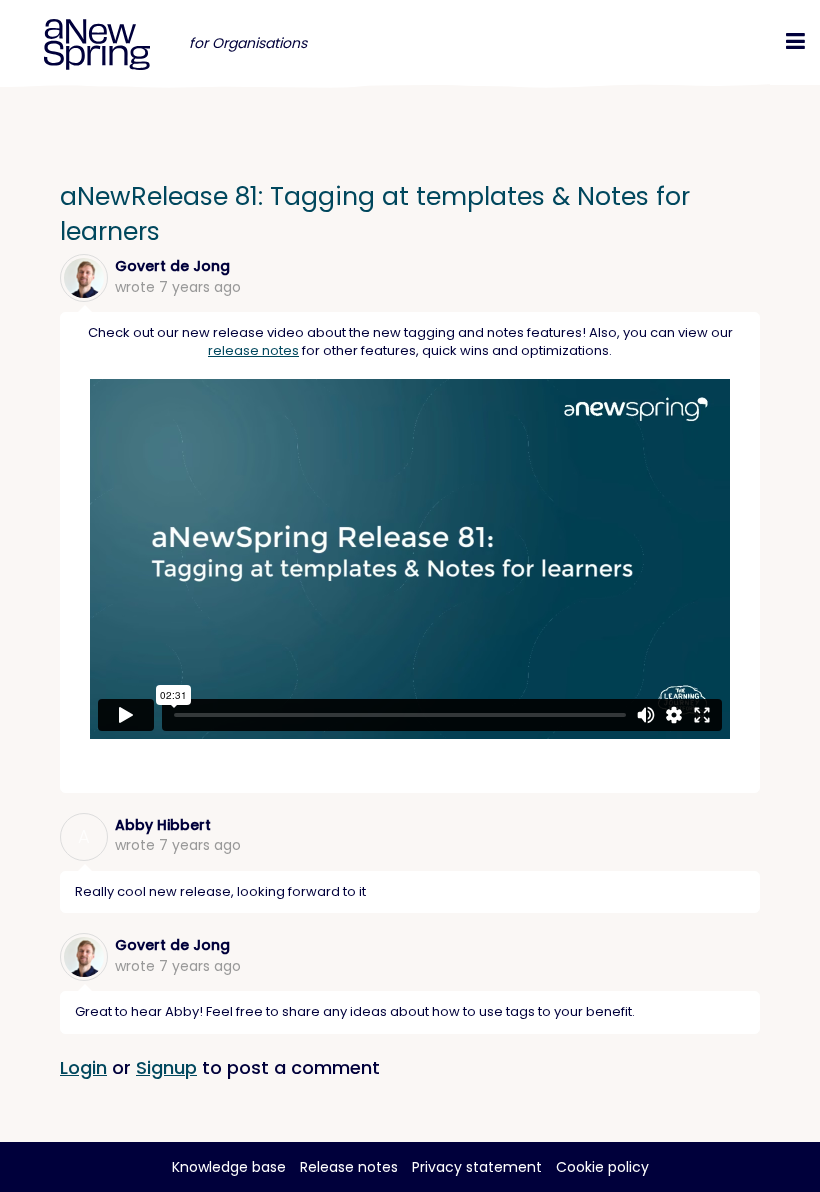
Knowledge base (229, 1167)
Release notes (349, 1167)
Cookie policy (602, 1167)
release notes (253, 350)
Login (83, 1067)
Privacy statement (477, 1167)
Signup (166, 1067)
